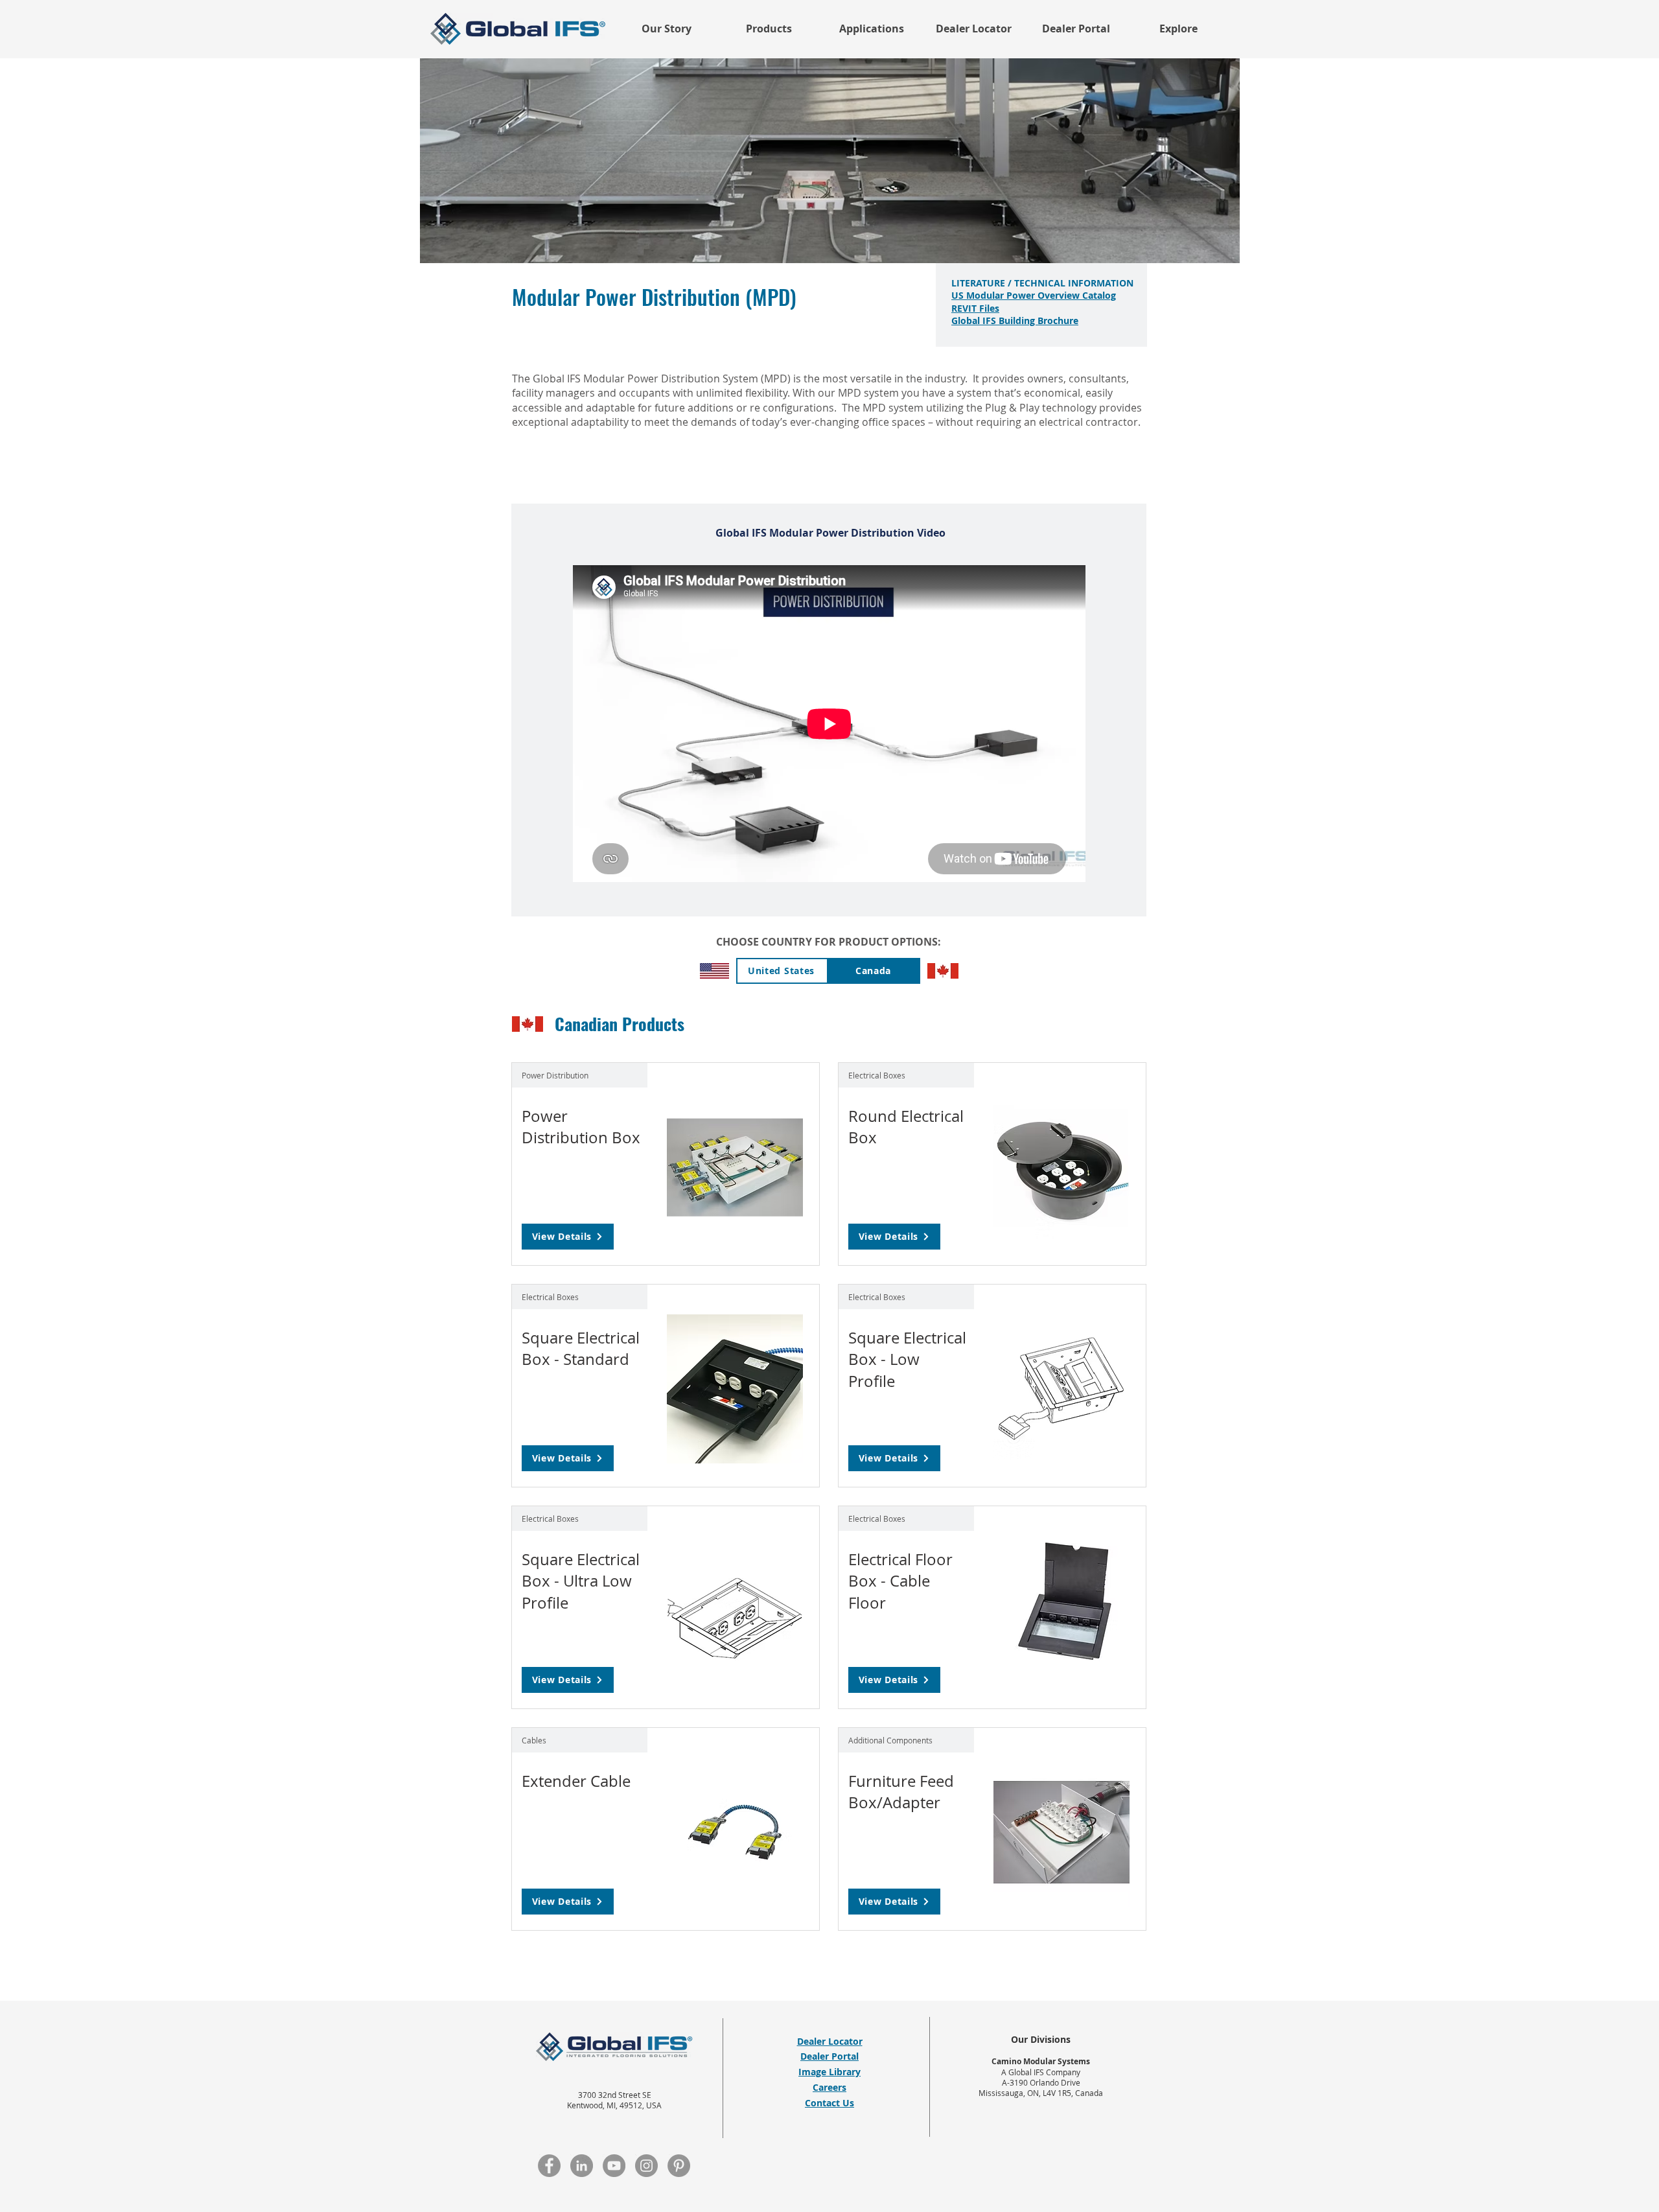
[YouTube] (614, 2166)
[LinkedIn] (582, 2166)
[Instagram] (646, 2166)
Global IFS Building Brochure (1015, 320)
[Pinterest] (679, 2166)
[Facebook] (549, 2166)
